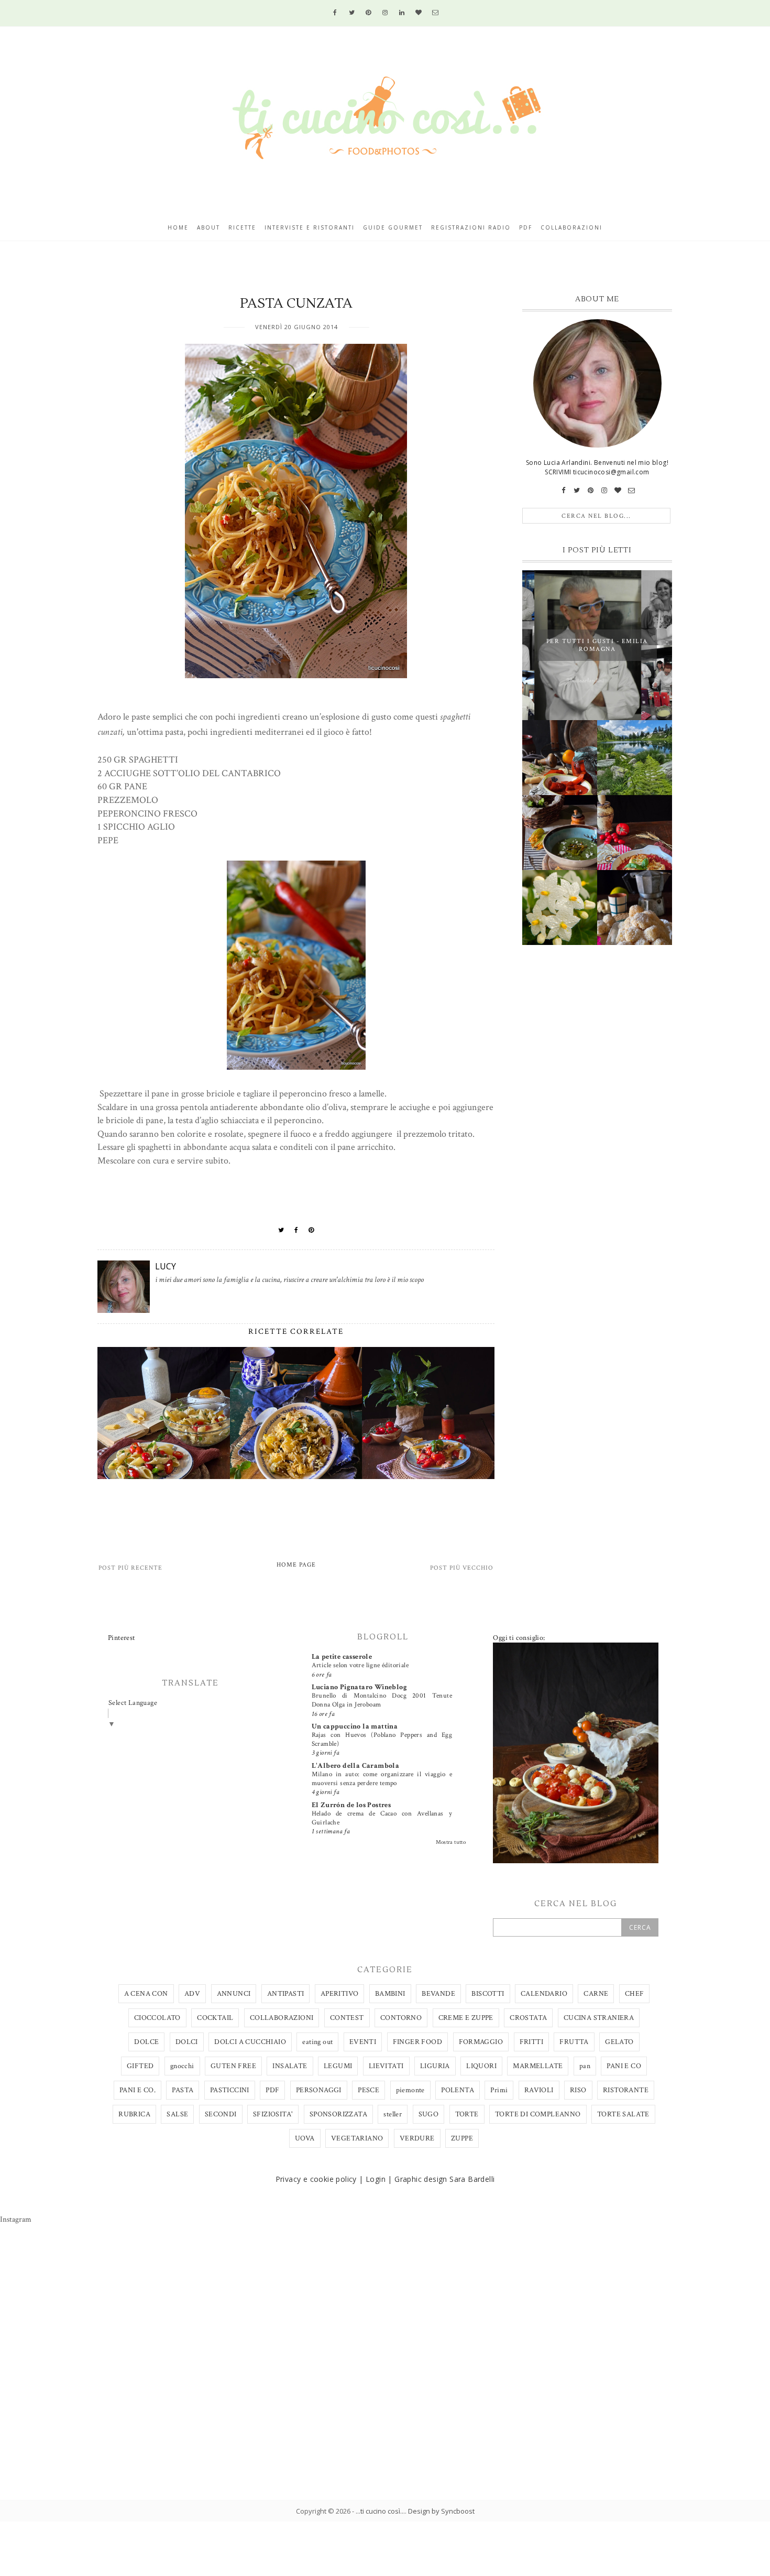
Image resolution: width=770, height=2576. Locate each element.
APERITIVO (340, 1994)
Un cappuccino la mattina (355, 1726)
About (208, 227)
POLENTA (458, 2090)
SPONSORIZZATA (338, 2114)
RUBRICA (134, 2114)
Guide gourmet (393, 227)
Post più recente (130, 1568)
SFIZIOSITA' (273, 2114)
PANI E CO (624, 2066)
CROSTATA (528, 2018)
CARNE (596, 1994)
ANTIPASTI (286, 1994)
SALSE (177, 2114)
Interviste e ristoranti (310, 227)
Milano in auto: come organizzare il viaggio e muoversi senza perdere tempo (382, 1779)
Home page (296, 1565)
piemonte (410, 2090)
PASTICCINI (230, 2090)
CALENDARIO (544, 1994)
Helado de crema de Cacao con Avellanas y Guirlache (382, 1818)
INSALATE (290, 2066)
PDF (272, 2090)
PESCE (368, 2090)
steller (393, 2114)
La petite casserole (342, 1657)
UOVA (305, 2138)
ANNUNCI (234, 1994)
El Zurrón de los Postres (351, 1805)
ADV (192, 1994)
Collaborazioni (571, 227)
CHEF (635, 1994)
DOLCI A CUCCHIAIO (250, 2042)
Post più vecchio (462, 1568)
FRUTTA (574, 2042)
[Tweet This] (281, 1230)
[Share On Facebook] (296, 1230)
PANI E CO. (137, 2090)
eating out (317, 2042)
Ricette (242, 227)
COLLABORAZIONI (282, 2018)
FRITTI (531, 2042)
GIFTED (140, 2066)
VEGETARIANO (357, 2138)
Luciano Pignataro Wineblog (359, 1687)
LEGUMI (338, 2066)
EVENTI (363, 2042)
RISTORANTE (626, 2090)
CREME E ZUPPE (466, 2018)
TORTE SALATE (623, 2114)
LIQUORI (481, 2066)
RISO (578, 2090)
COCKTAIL (215, 2018)
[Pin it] (311, 1230)
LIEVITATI (386, 2066)
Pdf (526, 227)
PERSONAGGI (319, 2090)
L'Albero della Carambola (356, 1766)
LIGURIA (435, 2066)
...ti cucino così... (380, 2511)
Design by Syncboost (441, 2511)
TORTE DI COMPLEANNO (538, 2114)
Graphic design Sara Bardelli (444, 2179)
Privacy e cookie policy (316, 2179)
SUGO (429, 2114)
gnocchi (182, 2066)
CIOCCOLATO (157, 2018)
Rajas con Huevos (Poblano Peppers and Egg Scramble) (382, 1739)
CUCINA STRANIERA (599, 2018)
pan (585, 2066)
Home (178, 227)
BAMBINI (390, 1994)
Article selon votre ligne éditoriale (360, 1665)
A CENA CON (146, 1994)
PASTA (183, 2090)
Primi (499, 2090)
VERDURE (417, 2138)
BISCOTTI (488, 1994)
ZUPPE (462, 2138)
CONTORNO (401, 2018)
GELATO (619, 2042)
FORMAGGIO (481, 2042)
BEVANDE (438, 1994)
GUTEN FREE (233, 2066)
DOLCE (146, 2042)
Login (376, 2179)
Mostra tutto (451, 1842)
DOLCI (187, 2042)
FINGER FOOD (417, 2042)
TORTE (467, 2114)
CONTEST (347, 2018)
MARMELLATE (538, 2066)
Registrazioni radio (471, 227)
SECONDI (221, 2114)
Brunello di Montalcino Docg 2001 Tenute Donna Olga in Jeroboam (382, 1700)
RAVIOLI (539, 2090)
